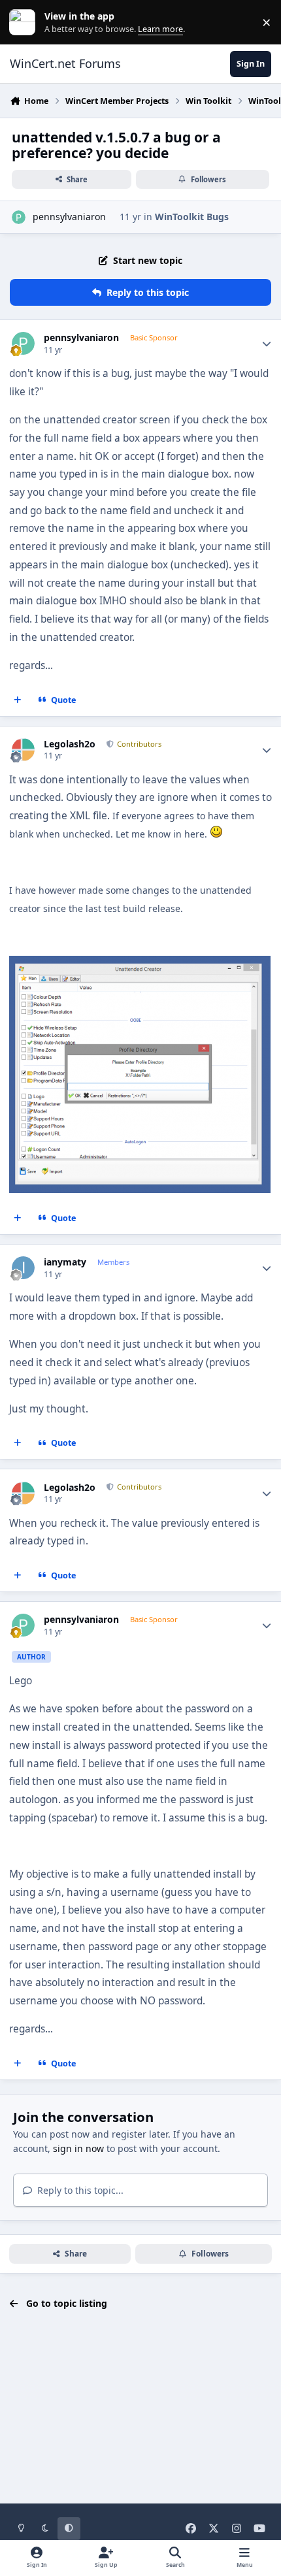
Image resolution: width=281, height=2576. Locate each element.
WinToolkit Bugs (192, 217)
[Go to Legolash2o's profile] (23, 750)
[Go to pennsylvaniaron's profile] (19, 217)
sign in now (78, 2148)
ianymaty (65, 1262)
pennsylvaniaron (69, 217)
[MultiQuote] (18, 700)
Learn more (25, 23)
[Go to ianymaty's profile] (23, 1268)
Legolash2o (70, 744)
